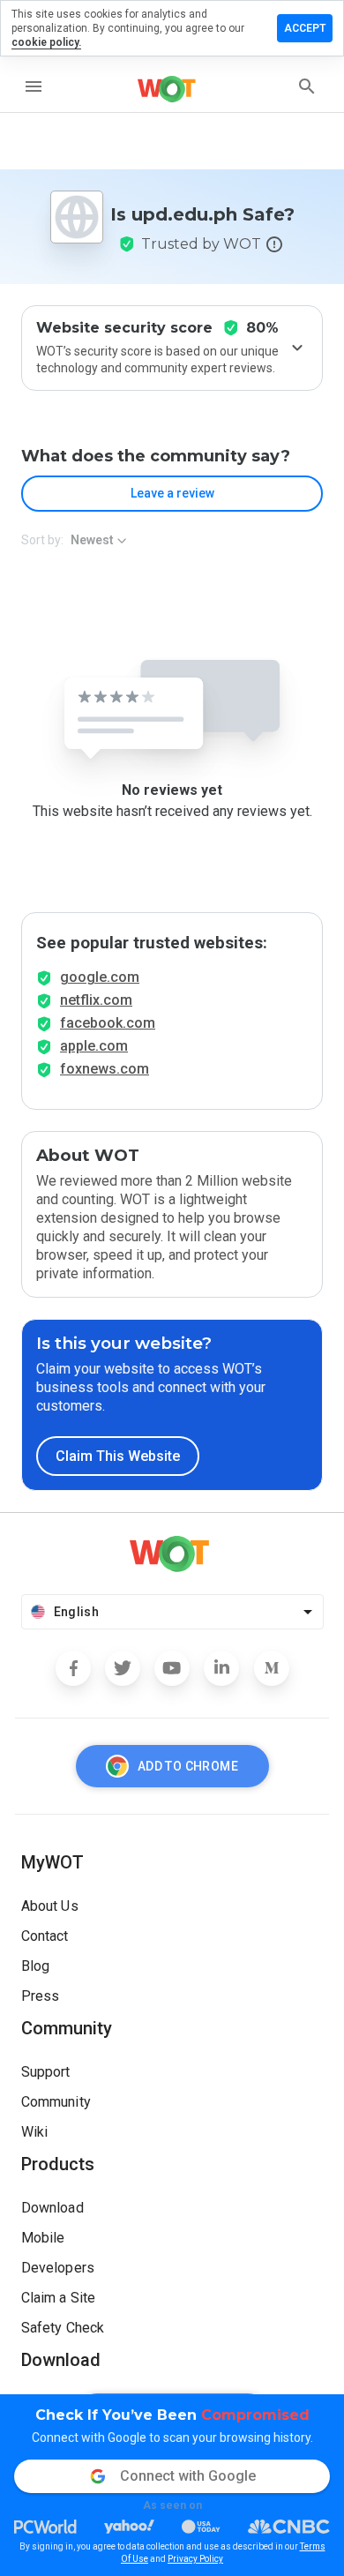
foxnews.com (105, 1069)
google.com (100, 977)
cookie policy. (46, 42)
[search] (307, 86)
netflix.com (96, 1000)
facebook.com (108, 1023)
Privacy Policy (195, 2559)
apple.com (94, 1046)
